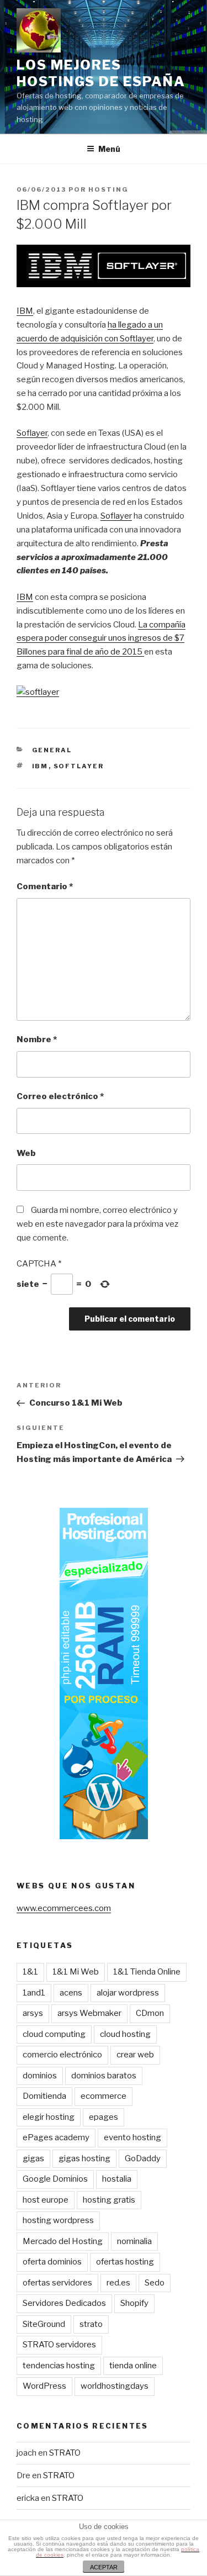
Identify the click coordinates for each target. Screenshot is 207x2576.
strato (91, 2324)
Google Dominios (55, 2179)
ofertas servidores (57, 2283)
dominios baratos (104, 2076)
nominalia (134, 2241)
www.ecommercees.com (64, 1908)
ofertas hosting (125, 2262)
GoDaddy (143, 2158)
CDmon (150, 2013)
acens (71, 1993)
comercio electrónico (62, 2055)
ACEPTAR (104, 2567)
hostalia (117, 2179)
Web (26, 1153)
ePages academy (56, 2137)
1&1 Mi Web (76, 1972)
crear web (135, 2055)
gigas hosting (84, 2158)
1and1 (34, 1993)
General (52, 750)
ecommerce (104, 2096)
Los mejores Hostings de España (101, 73)
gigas (33, 2158)
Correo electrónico (60, 1096)
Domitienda (44, 2096)
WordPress (44, 2386)
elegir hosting (49, 2117)
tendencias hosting (59, 2366)
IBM (25, 311)
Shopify (134, 2303)
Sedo (155, 2283)
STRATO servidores (59, 2345)
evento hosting (132, 2137)
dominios (40, 2076)
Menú (109, 149)
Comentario (45, 886)
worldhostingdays (115, 2386)
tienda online (133, 2366)
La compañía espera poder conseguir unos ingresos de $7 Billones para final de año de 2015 (101, 638)
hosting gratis (109, 2200)
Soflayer (32, 433)
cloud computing (54, 2034)
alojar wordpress (128, 1993)
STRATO (65, 2453)
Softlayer (79, 766)
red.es (118, 2283)
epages (104, 2117)
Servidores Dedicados (64, 2303)
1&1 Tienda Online (147, 1972)
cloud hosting (125, 2034)
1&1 (30, 1972)
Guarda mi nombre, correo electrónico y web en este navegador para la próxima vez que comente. (97, 1224)
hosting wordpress (58, 2220)
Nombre (37, 1039)
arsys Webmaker (89, 2013)
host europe (46, 2200)
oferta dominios (52, 2262)
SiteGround (44, 2324)
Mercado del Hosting (63, 2241)
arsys (33, 2013)
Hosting (108, 189)
